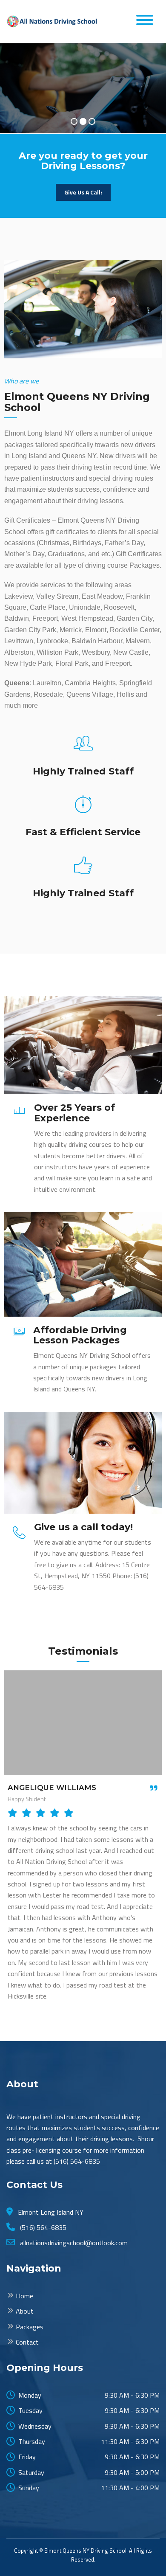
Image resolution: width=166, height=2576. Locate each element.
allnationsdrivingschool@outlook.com (73, 2243)
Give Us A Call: (83, 192)
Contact (27, 2342)
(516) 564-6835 (42, 2227)
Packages (30, 2327)
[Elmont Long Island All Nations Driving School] (53, 21)
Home (24, 2296)
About (25, 2311)
